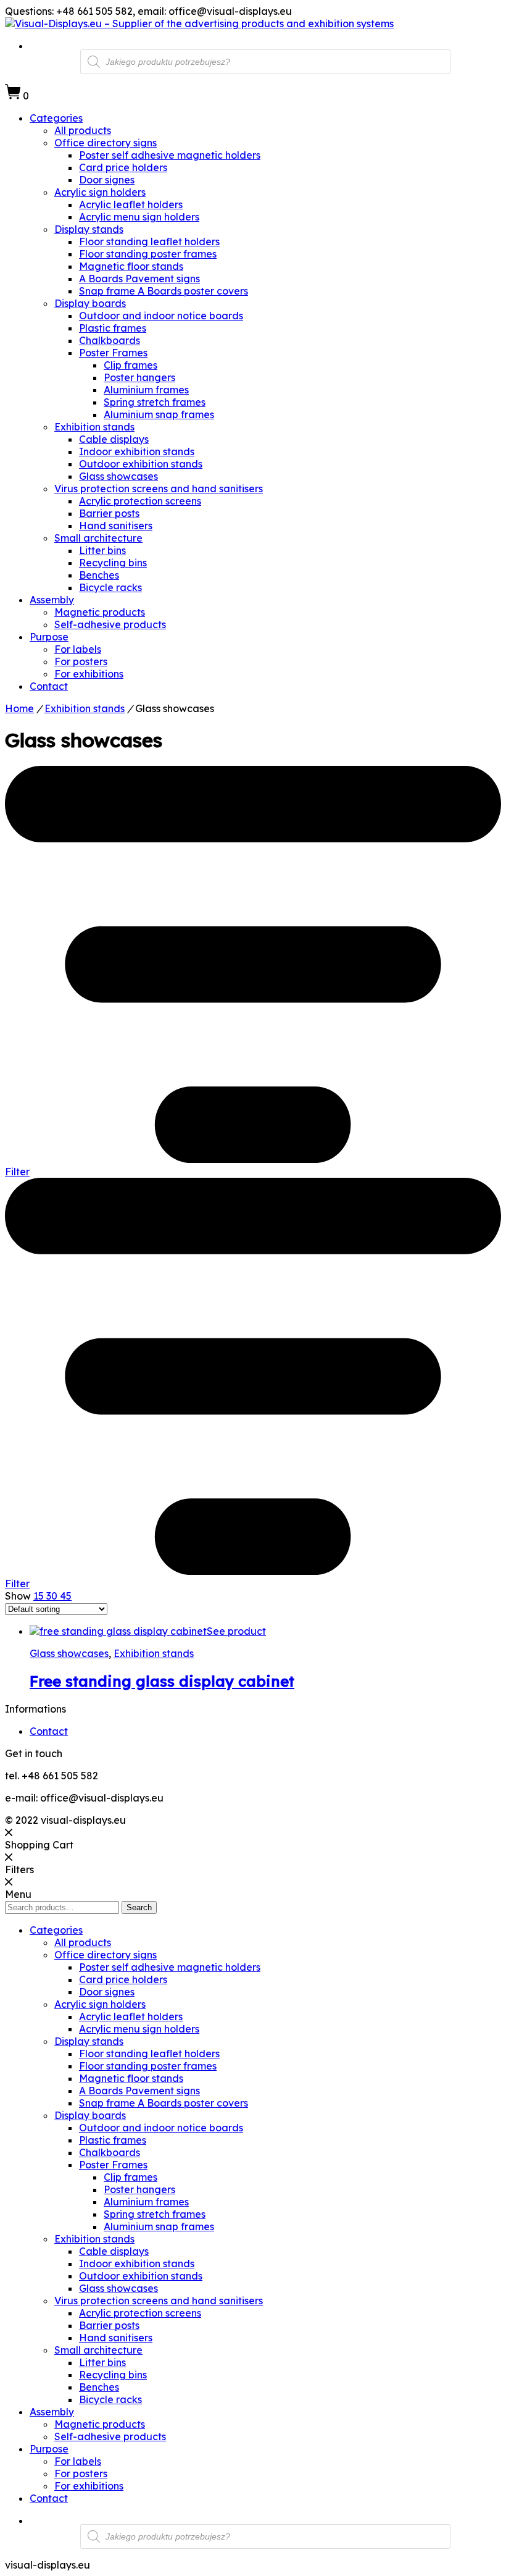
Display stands (89, 229)
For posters (81, 661)
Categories (56, 118)
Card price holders (123, 167)
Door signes (107, 180)
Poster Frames (113, 353)
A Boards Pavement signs (139, 279)
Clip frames (131, 365)
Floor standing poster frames (148, 254)
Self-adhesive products (110, 624)
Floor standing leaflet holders (149, 241)
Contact (49, 686)
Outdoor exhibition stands (141, 464)
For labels (78, 649)
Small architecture (98, 538)
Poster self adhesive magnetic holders (170, 155)
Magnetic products (100, 612)
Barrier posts (109, 513)
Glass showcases (118, 476)
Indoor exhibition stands (137, 451)
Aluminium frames (146, 390)
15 (40, 1596)
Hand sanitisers (116, 526)
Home (19, 708)
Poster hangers (139, 377)
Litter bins (102, 550)
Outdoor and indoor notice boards (161, 316)
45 (66, 1596)
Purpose (49, 637)
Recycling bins (113, 563)
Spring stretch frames (155, 402)
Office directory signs (106, 143)
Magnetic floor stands (131, 266)
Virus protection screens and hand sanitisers (159, 489)
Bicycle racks (110, 587)
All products (83, 130)
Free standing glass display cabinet (162, 1681)
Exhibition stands (94, 427)
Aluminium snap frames (159, 414)
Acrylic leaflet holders (131, 204)
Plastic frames (113, 328)
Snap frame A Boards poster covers (164, 291)
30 (53, 1596)
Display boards (90, 303)
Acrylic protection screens (140, 501)
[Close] (9, 1832)
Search (139, 1907)
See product (236, 1631)
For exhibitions (89, 674)
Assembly (52, 600)
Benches (99, 575)
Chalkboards (110, 340)
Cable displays (114, 439)
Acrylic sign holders (100, 192)
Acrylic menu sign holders (139, 217)
